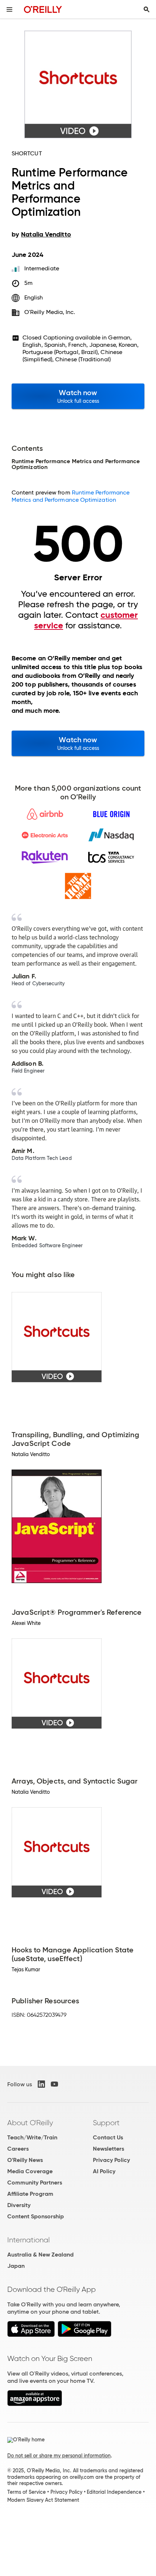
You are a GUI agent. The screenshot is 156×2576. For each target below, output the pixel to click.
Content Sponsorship (36, 2216)
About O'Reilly (30, 2123)
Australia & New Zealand (40, 2255)
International (28, 2240)
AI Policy (104, 2171)
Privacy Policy (111, 2160)
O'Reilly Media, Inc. (50, 312)
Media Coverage (30, 2171)
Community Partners (35, 2183)
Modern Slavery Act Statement (43, 2500)
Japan (16, 2266)
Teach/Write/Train (32, 2137)
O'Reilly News (25, 2160)
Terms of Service (26, 2492)
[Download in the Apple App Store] (31, 2335)
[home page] (43, 9)
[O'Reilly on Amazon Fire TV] (35, 2404)
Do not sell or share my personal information (59, 2456)
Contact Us (108, 2137)
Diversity (19, 2205)
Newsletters (108, 2149)
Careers (18, 2149)
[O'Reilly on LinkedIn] (41, 2084)
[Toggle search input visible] (147, 9)
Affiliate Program (30, 2194)
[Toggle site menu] (9, 9)
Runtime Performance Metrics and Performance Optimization (71, 496)
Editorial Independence (114, 2492)
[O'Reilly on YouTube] (54, 2084)
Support (106, 2123)
